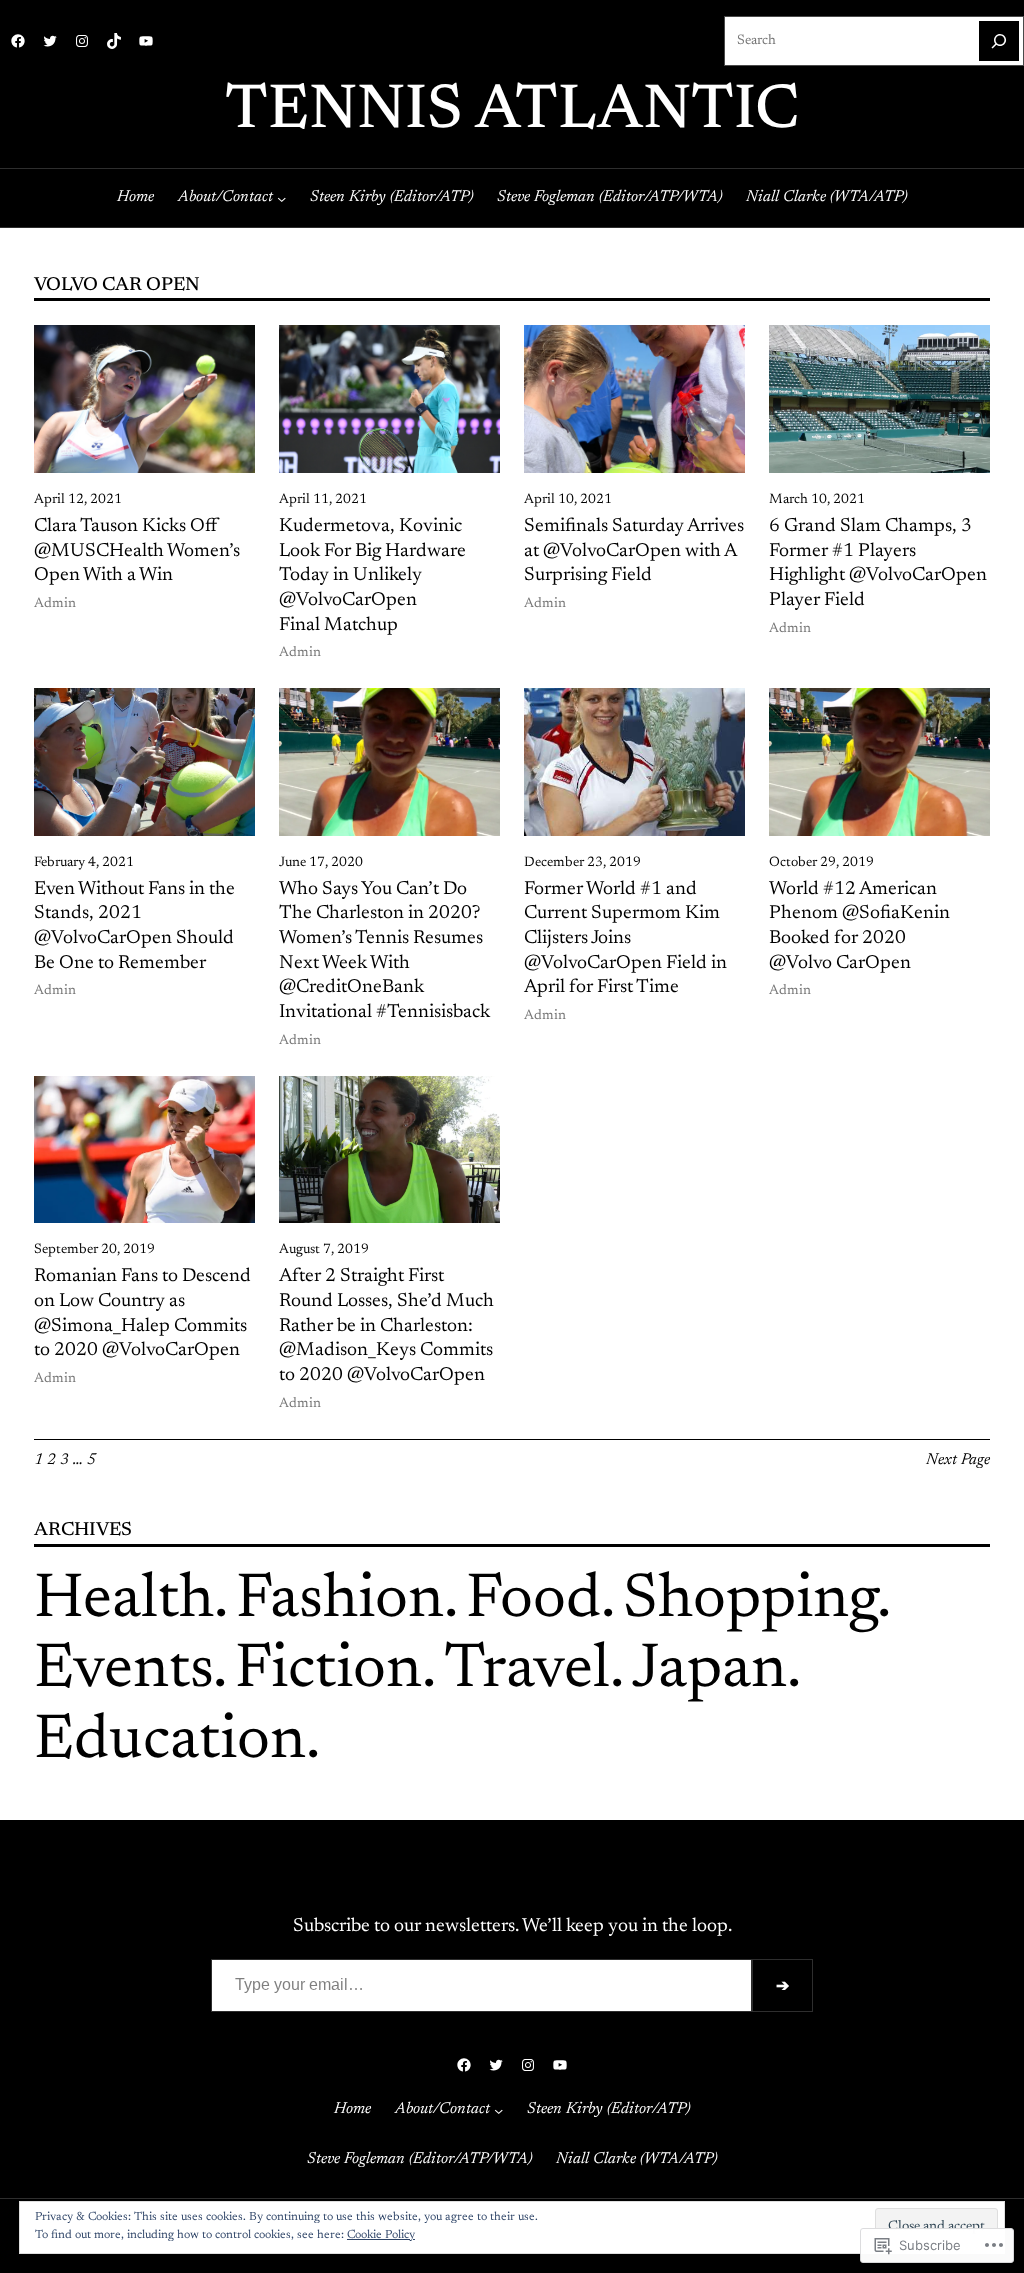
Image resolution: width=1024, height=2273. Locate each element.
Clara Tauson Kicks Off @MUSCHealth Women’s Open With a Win (137, 551)
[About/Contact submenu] (281, 197)
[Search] (999, 41)
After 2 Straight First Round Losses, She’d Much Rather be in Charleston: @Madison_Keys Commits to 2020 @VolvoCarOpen (386, 1326)
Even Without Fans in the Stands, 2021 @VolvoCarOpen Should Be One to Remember (134, 926)
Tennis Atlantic (512, 112)
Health (124, 1601)
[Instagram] (82, 41)
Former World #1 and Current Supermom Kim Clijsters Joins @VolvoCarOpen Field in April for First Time (625, 939)
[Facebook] (18, 41)
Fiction (328, 1671)
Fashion (340, 1601)
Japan (709, 1671)
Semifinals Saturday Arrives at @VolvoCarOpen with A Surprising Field (634, 551)
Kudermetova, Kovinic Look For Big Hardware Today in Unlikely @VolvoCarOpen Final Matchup (372, 576)
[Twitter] (50, 41)
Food (533, 1601)
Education (170, 1742)
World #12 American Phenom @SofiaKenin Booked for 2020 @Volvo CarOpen (859, 926)
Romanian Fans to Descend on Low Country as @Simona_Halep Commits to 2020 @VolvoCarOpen (142, 1313)
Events (123, 1671)
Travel (527, 1671)
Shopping (750, 1601)
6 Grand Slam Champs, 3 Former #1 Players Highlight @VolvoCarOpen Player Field (878, 563)
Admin (55, 604)
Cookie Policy (381, 2235)
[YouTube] (146, 41)
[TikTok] (114, 41)
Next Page (958, 1460)
